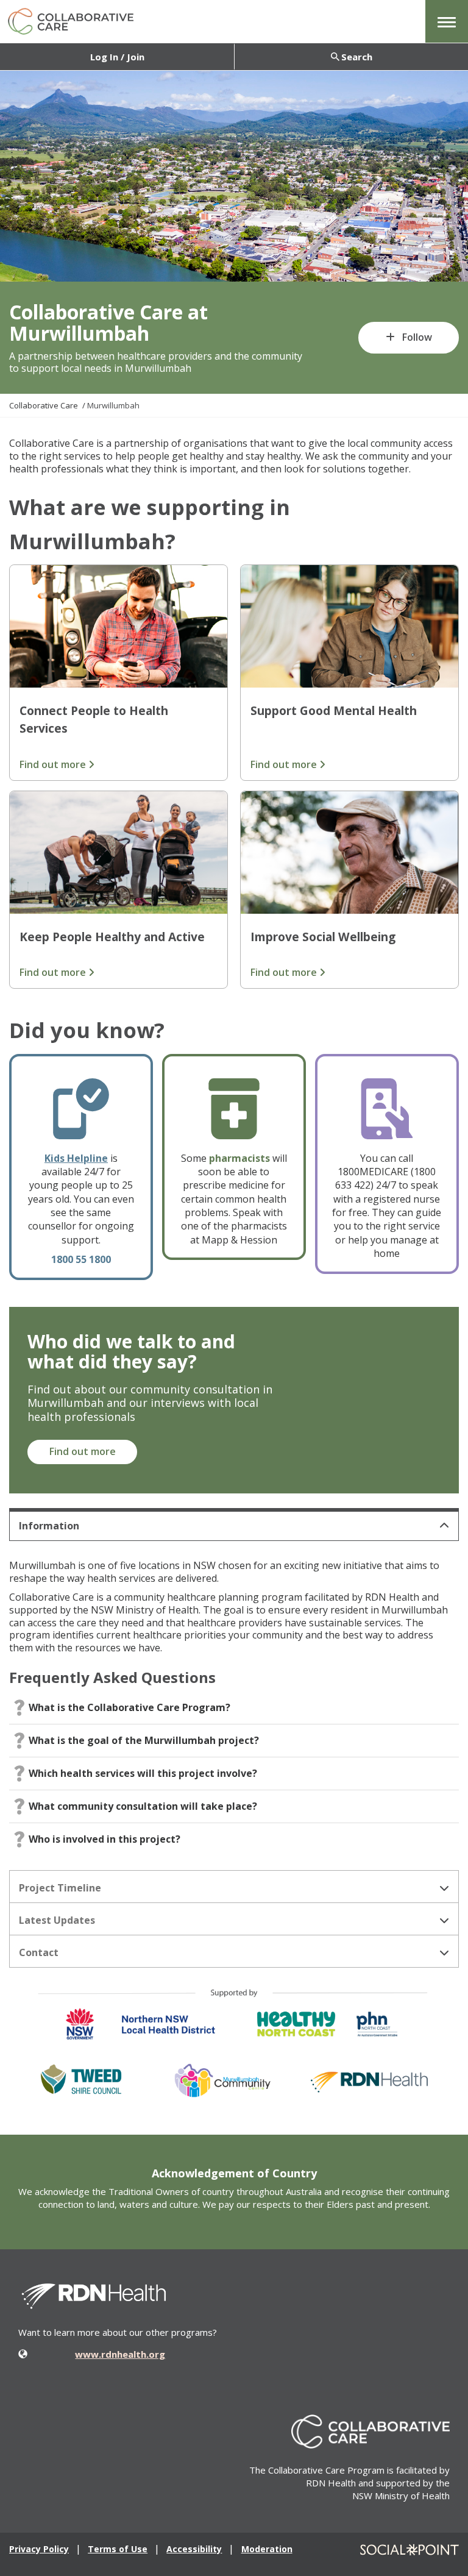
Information (49, 1526)
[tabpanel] (234, 1708)
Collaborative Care (44, 405)
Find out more (54, 764)
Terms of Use (118, 2549)
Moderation (267, 2549)
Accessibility (194, 2549)
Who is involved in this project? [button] (105, 1839)
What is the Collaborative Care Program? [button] (129, 1707)
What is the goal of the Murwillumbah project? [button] (144, 1740)
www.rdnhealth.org (120, 2354)
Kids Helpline (76, 1158)
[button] (447, 21)
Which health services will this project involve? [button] (143, 1773)
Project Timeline (60, 1888)
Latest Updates (57, 1920)
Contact (39, 1952)
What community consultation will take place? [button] (143, 1806)
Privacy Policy (39, 2549)
